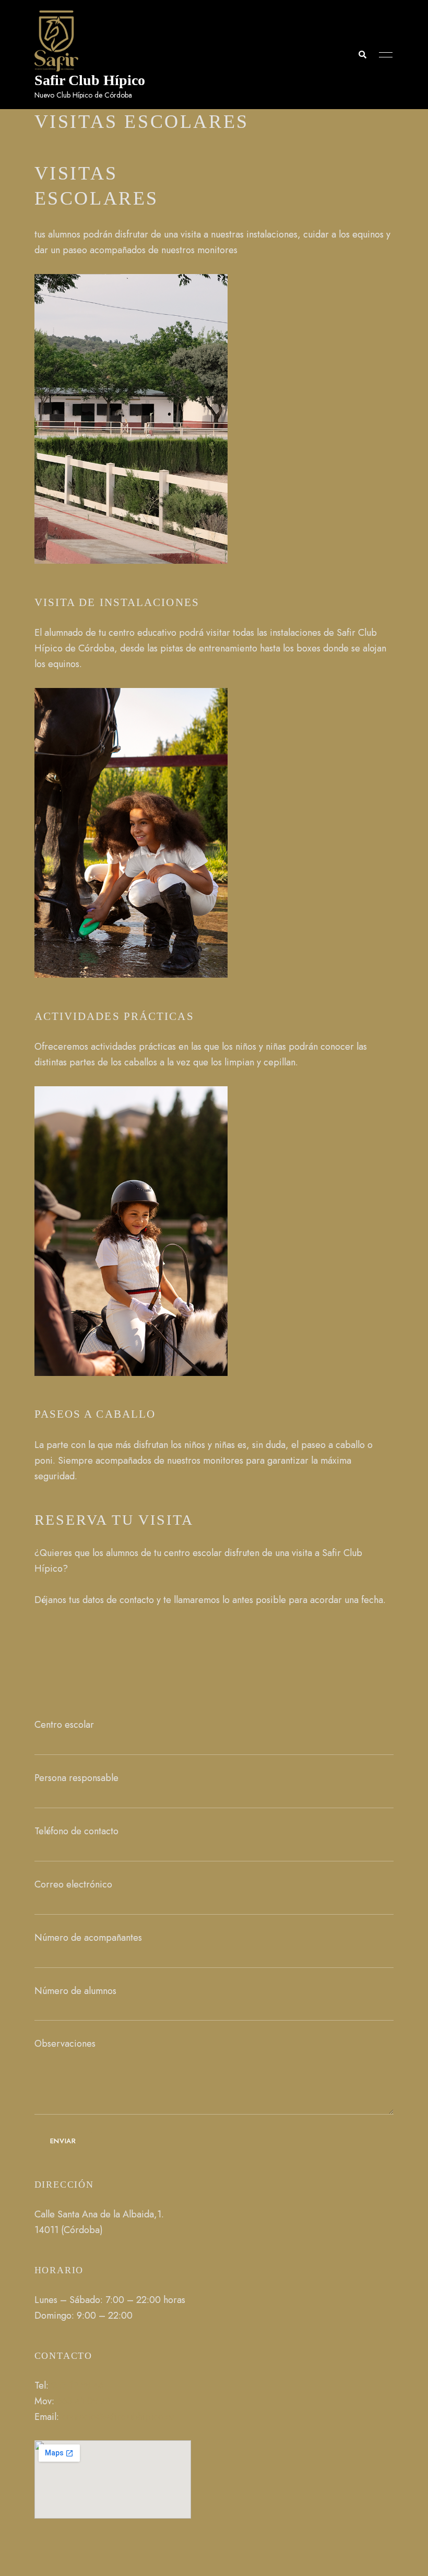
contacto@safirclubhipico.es (118, 2417)
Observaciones (65, 2044)
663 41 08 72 (84, 2401)
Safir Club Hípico (90, 80)
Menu (383, 55)
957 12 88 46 (78, 2385)
